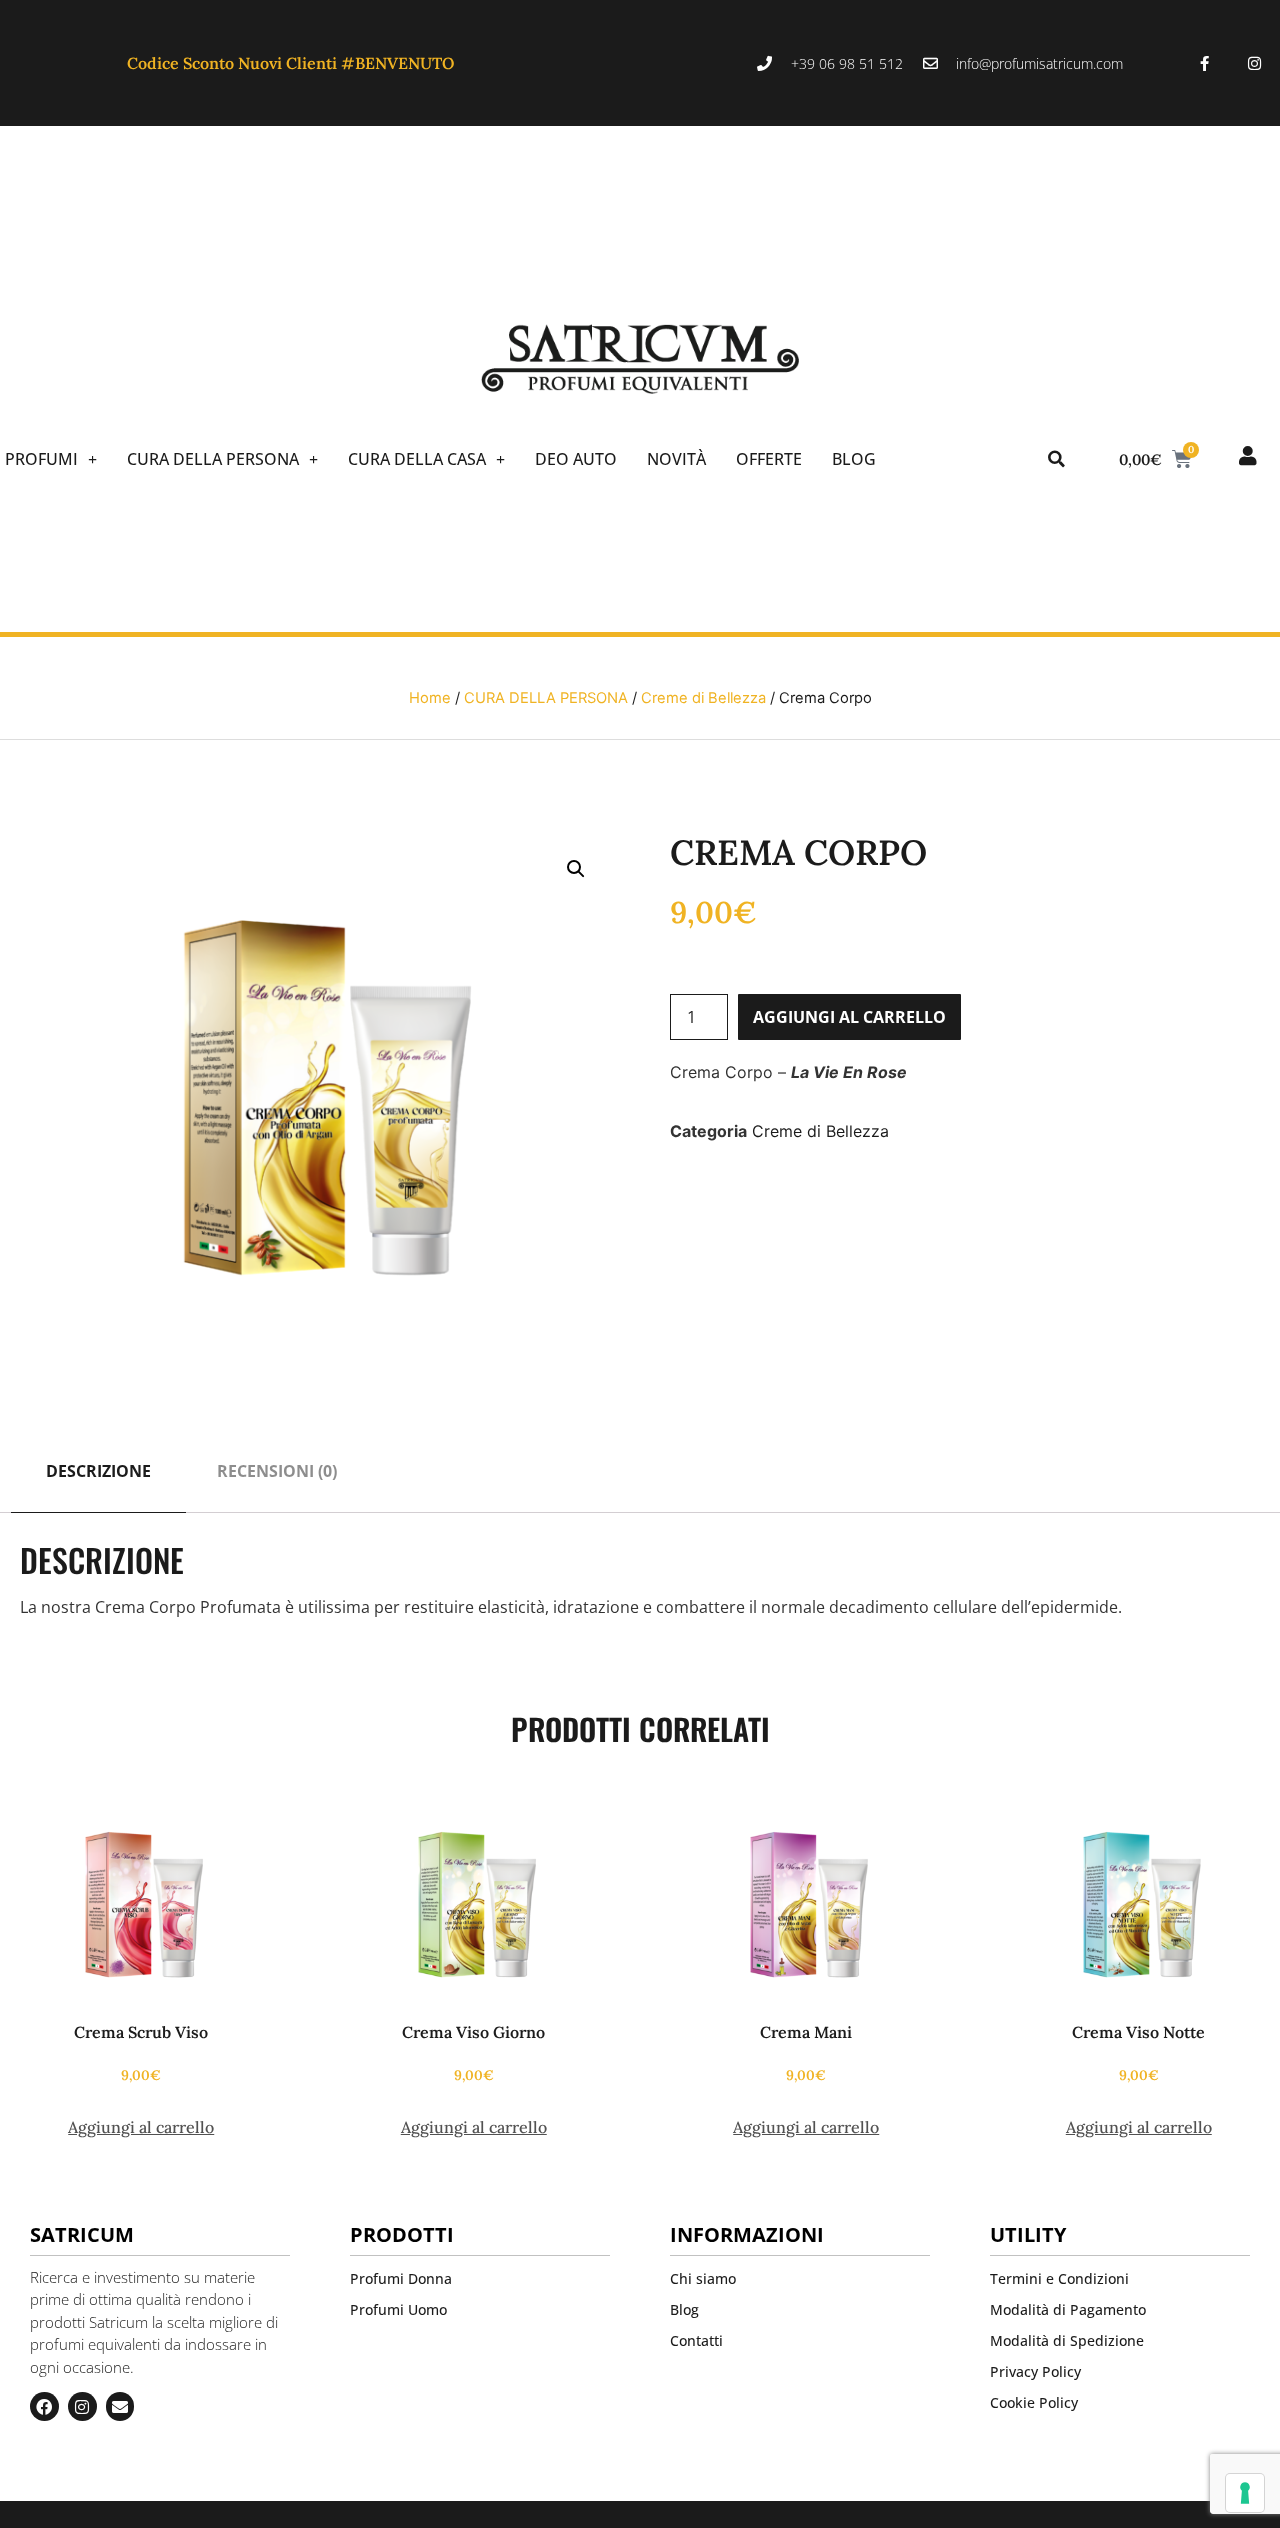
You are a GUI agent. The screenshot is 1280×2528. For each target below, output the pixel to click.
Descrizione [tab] (98, 1471)
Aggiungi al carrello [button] (141, 2127)
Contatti (696, 2340)
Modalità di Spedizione (1067, 2340)
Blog (854, 459)
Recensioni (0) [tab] (277, 1471)
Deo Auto (576, 459)
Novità (676, 459)
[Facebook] (44, 2406)
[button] (1056, 459)
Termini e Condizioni (1059, 2278)
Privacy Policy (1035, 2371)
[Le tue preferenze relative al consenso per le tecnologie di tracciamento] (1245, 2493)
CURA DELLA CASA (417, 459)
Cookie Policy (1034, 2402)
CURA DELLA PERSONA (213, 459)
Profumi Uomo (398, 2309)
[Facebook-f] (1205, 63)
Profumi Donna (401, 2278)
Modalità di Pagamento (1068, 2309)
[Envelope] (120, 2406)
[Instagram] (1255, 63)
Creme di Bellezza (703, 698)
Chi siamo (703, 2278)
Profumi (41, 459)
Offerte (769, 459)
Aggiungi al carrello (849, 1017)
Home (430, 698)
